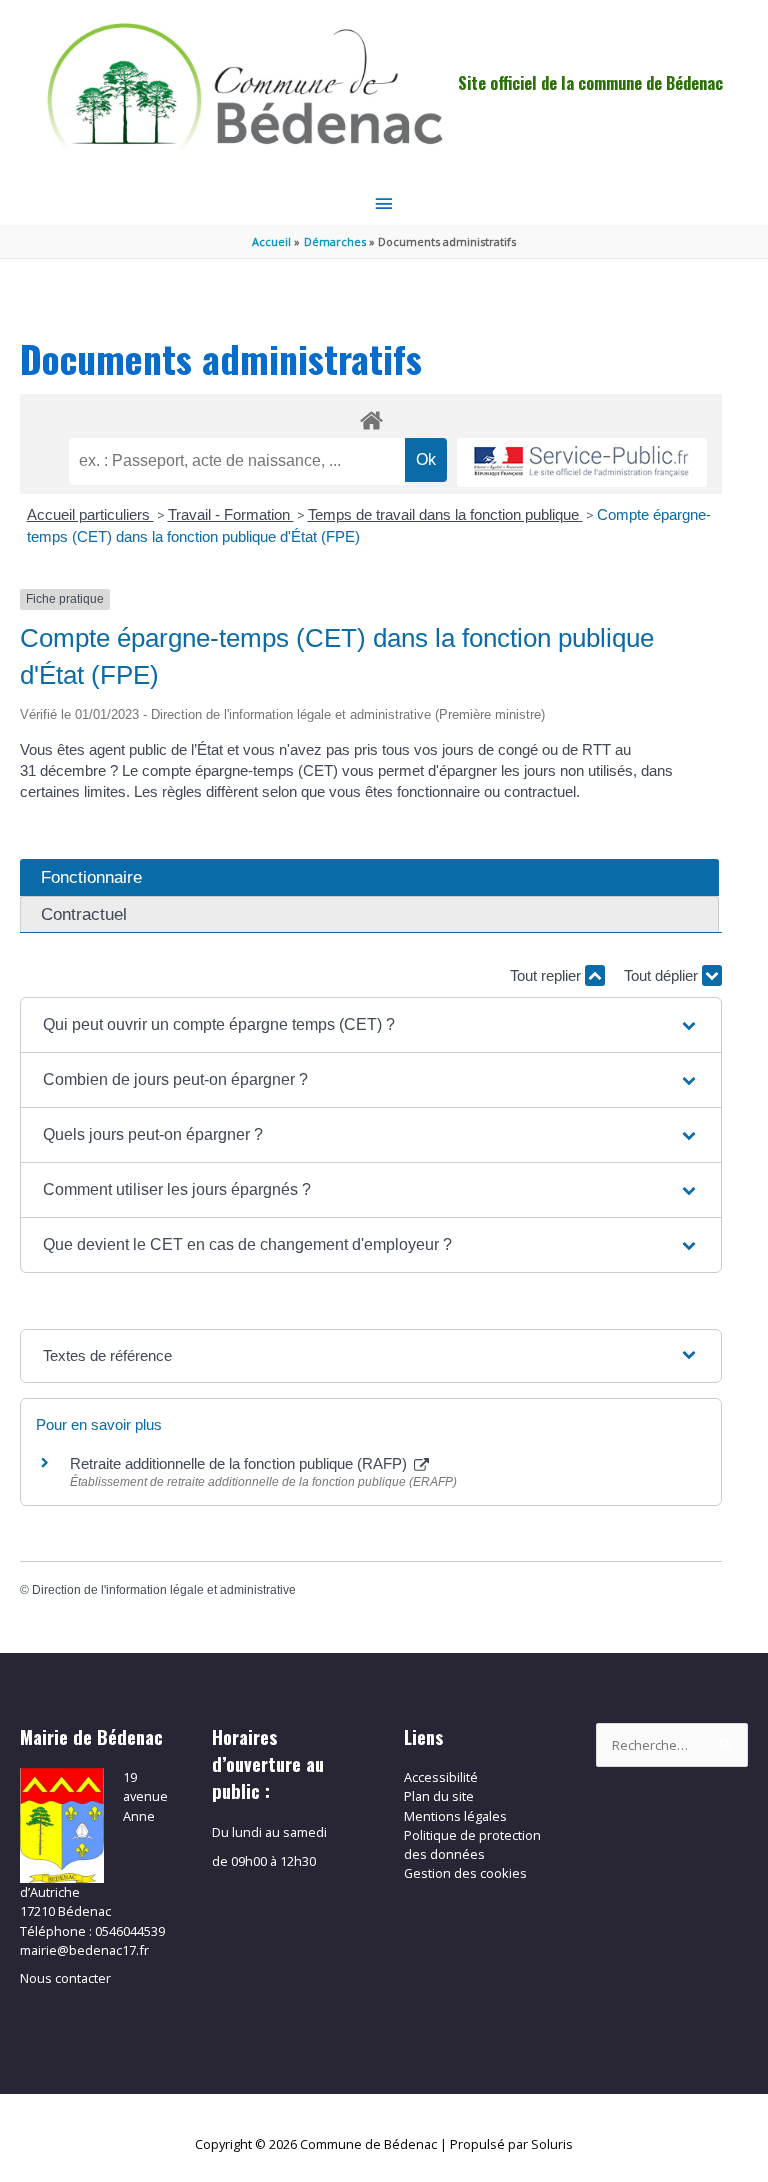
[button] (371, 1025)
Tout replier (547, 975)
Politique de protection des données (472, 1844)
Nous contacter (65, 1978)
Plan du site (439, 1796)
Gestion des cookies (465, 1873)
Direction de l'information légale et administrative (164, 1590)
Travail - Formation (231, 514)
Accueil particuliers (90, 514)
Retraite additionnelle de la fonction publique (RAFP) (240, 1463)
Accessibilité (441, 1777)
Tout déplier (663, 975)
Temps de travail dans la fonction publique (445, 514)
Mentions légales (455, 1816)
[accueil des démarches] (371, 417)
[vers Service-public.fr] (582, 462)
